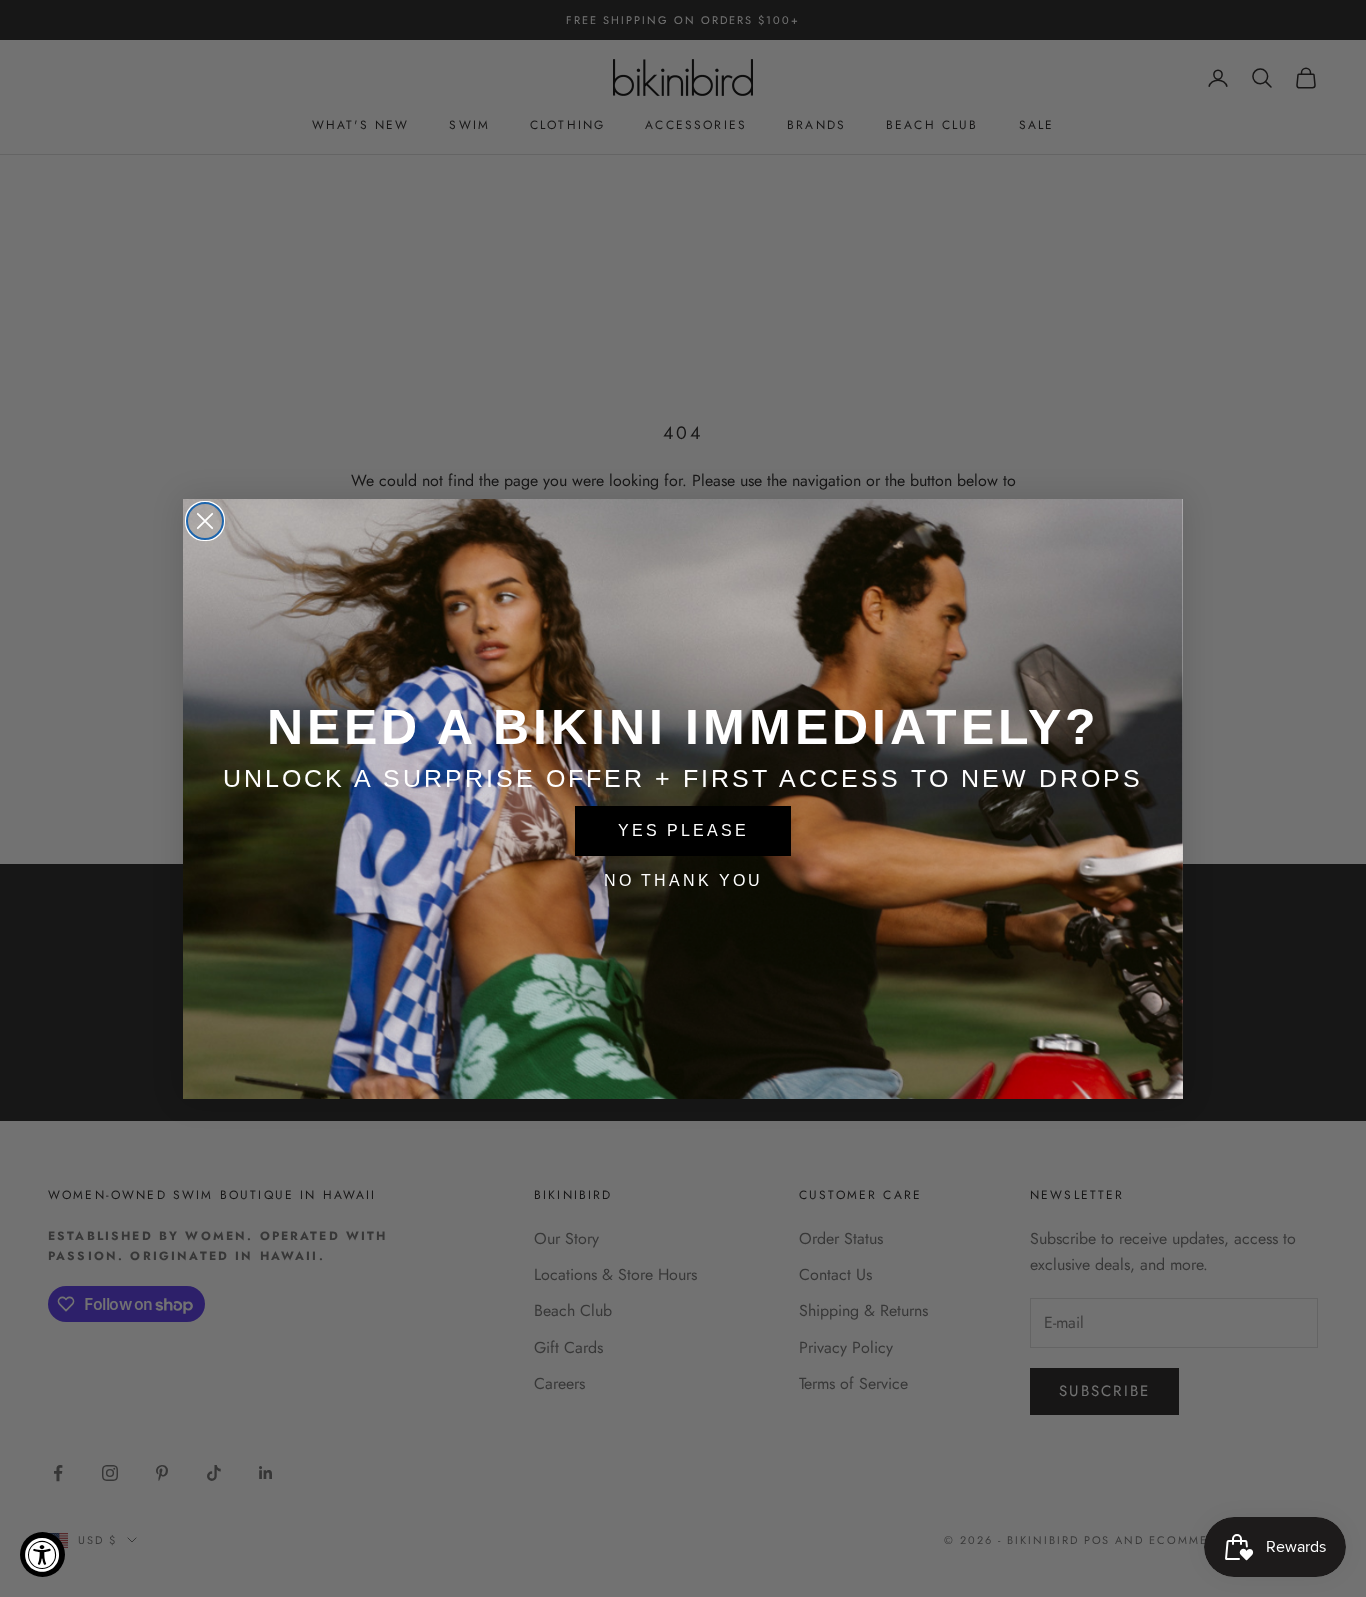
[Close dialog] (205, 521)
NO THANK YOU (683, 880)
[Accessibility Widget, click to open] (42, 1554)
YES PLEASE (683, 830)
